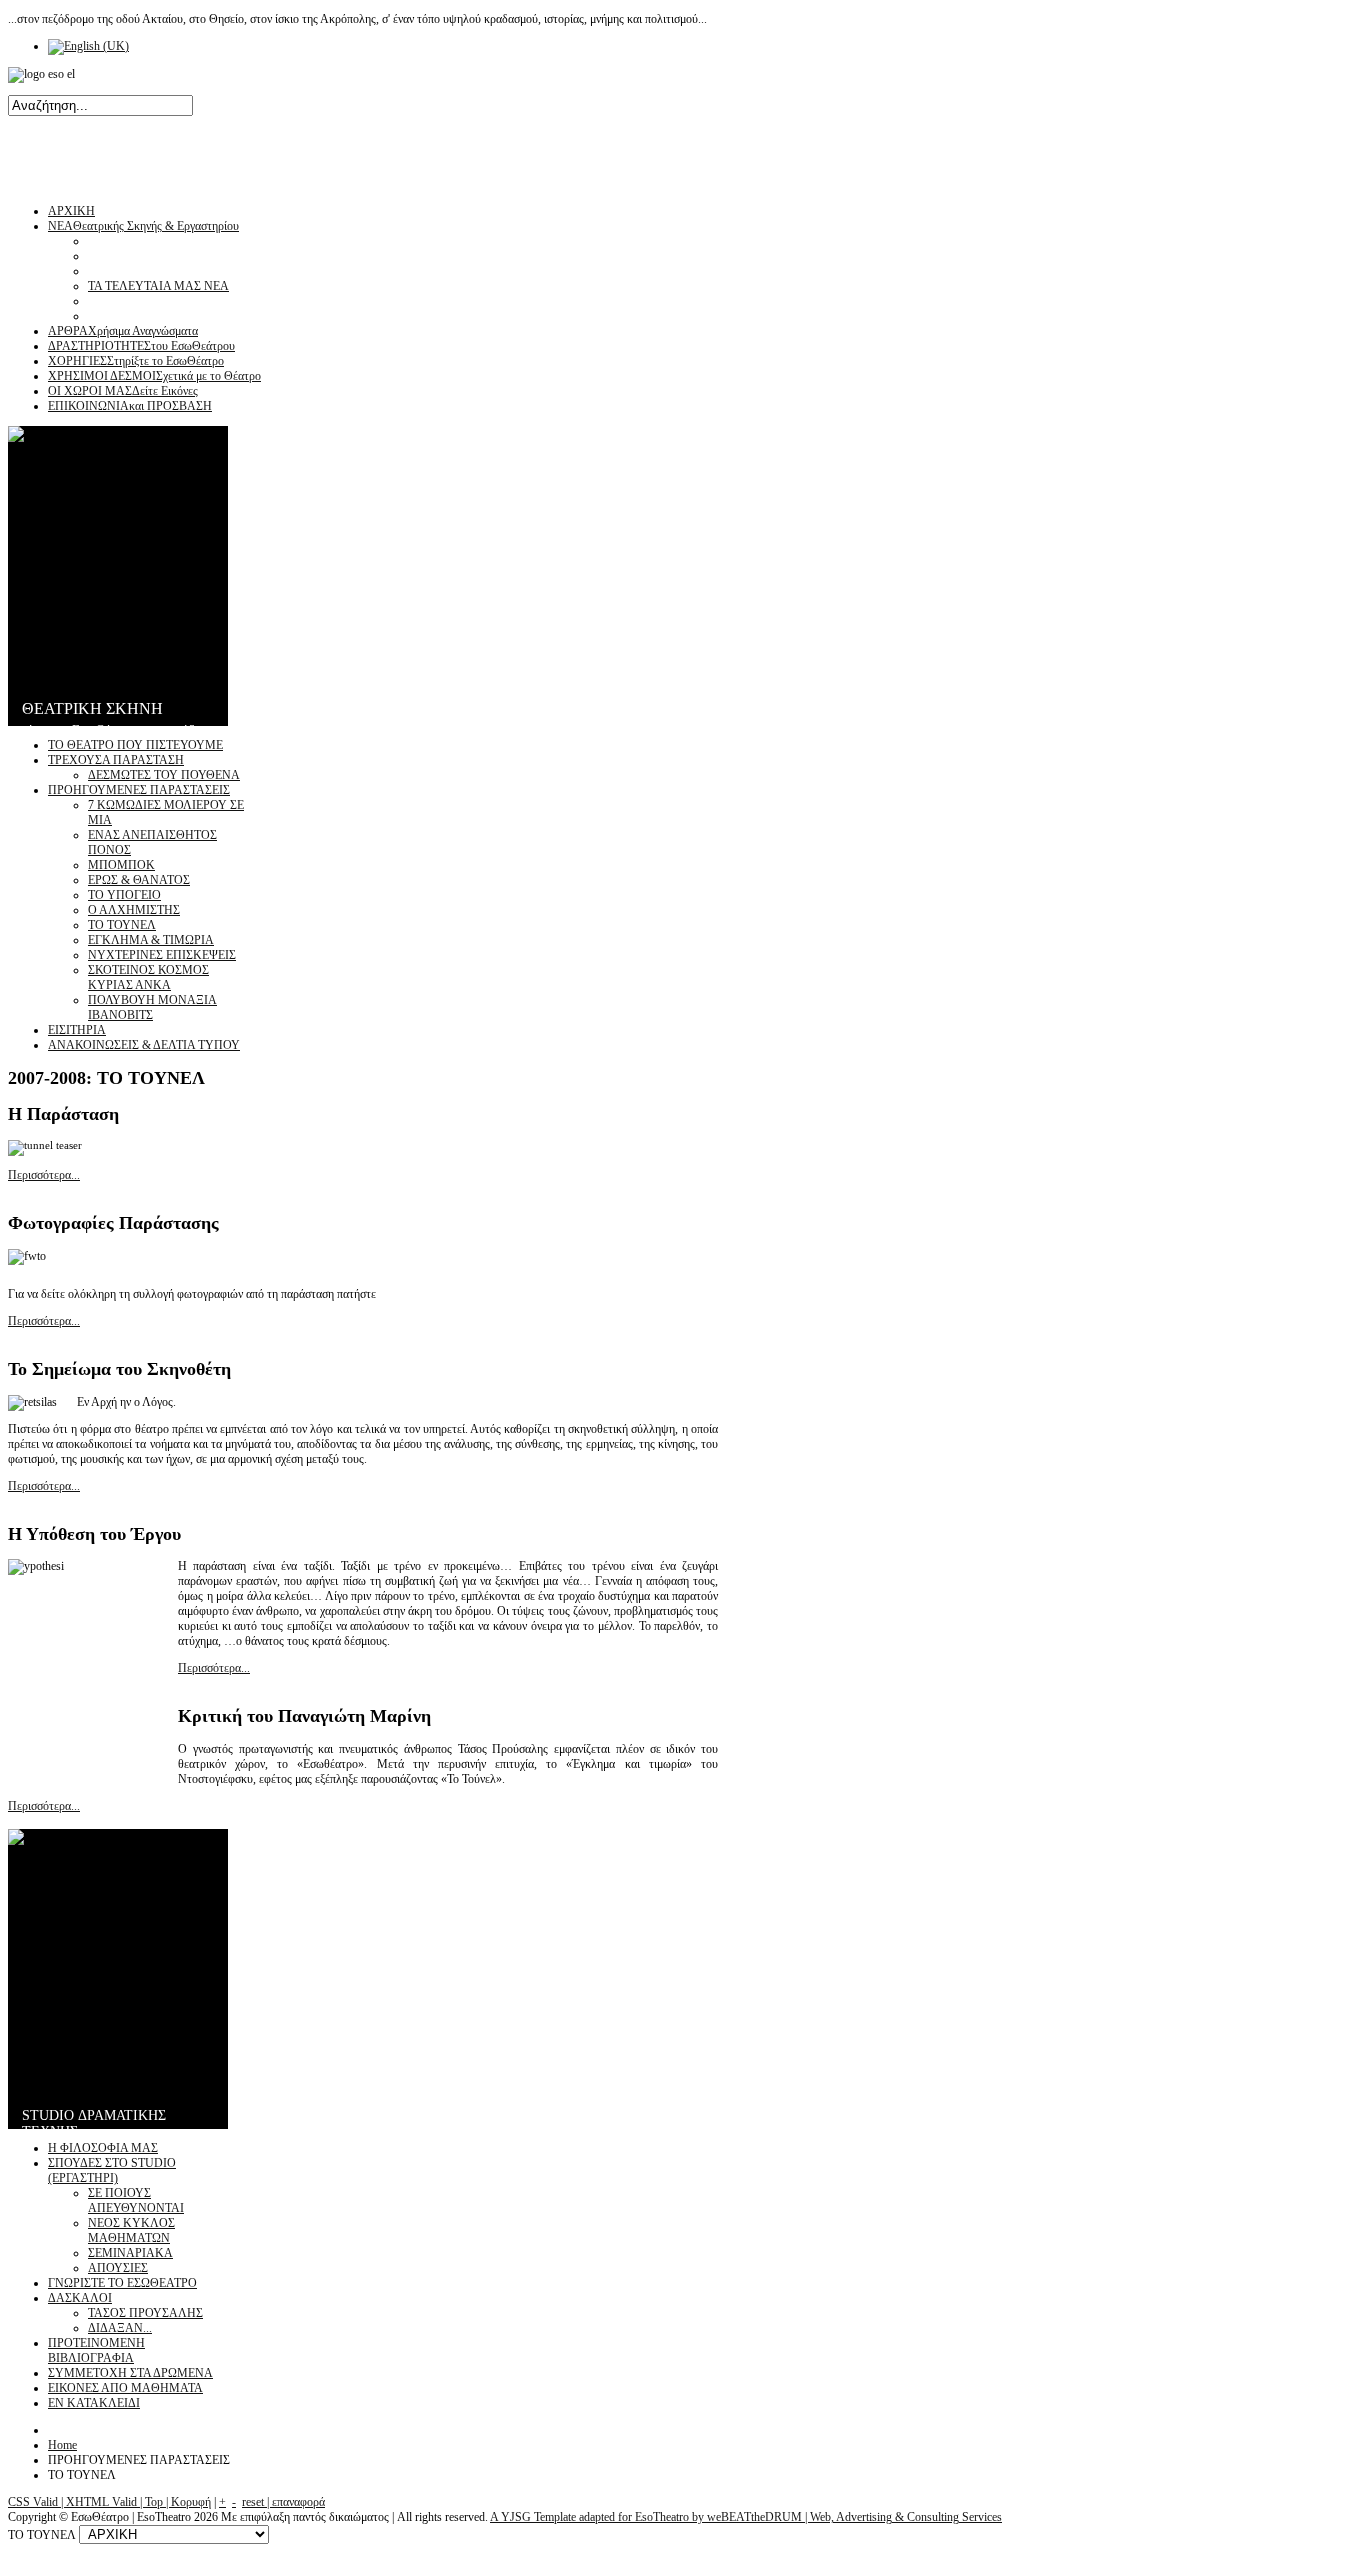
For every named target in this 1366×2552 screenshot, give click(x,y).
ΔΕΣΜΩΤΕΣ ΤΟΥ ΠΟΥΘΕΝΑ (164, 775)
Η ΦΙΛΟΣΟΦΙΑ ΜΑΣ (103, 2148)
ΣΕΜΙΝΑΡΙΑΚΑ (130, 2253)
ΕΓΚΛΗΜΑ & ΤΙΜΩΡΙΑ (151, 940)
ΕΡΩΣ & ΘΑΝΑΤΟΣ (139, 880)
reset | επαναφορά (283, 2502)
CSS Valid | (37, 2502)
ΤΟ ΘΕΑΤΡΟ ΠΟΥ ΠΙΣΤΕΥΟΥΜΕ (135, 745)
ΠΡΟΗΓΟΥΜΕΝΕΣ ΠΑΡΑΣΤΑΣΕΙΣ (139, 790)
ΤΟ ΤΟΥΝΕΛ (122, 925)
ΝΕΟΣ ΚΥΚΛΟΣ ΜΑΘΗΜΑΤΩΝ (131, 2230)
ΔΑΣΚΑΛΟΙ (80, 2298)
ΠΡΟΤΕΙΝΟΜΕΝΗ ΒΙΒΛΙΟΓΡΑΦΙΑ (96, 2350)
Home (62, 2445)
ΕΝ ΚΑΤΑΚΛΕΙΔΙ (94, 2403)
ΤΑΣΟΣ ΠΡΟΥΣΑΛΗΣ (145, 2313)
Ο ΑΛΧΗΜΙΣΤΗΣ (134, 910)
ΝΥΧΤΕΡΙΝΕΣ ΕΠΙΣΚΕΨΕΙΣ (162, 955)
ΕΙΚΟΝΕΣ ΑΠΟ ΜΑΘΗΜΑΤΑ (125, 2388)
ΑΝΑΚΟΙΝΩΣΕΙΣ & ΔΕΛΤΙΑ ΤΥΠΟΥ (144, 1045)
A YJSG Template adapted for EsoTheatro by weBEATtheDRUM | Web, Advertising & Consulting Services (746, 2517)
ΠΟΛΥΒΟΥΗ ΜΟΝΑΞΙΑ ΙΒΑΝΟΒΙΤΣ (152, 1007)
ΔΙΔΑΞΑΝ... (120, 2328)
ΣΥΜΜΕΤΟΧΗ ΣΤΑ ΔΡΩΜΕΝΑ (130, 2373)
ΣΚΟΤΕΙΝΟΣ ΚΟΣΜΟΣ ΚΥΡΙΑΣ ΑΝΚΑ (148, 977)
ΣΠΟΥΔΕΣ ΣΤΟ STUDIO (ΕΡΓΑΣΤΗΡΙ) (112, 2170)
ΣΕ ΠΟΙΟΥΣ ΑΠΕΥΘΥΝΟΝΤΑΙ (136, 2200)
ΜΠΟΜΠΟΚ (121, 865)
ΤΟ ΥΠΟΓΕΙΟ (124, 895)
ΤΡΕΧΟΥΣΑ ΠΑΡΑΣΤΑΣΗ (116, 760)
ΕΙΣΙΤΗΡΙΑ (77, 1030)
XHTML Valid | (105, 2502)
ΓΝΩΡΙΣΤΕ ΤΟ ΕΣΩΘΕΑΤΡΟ (122, 2283)
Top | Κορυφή (178, 2502)
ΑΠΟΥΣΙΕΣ (118, 2268)
